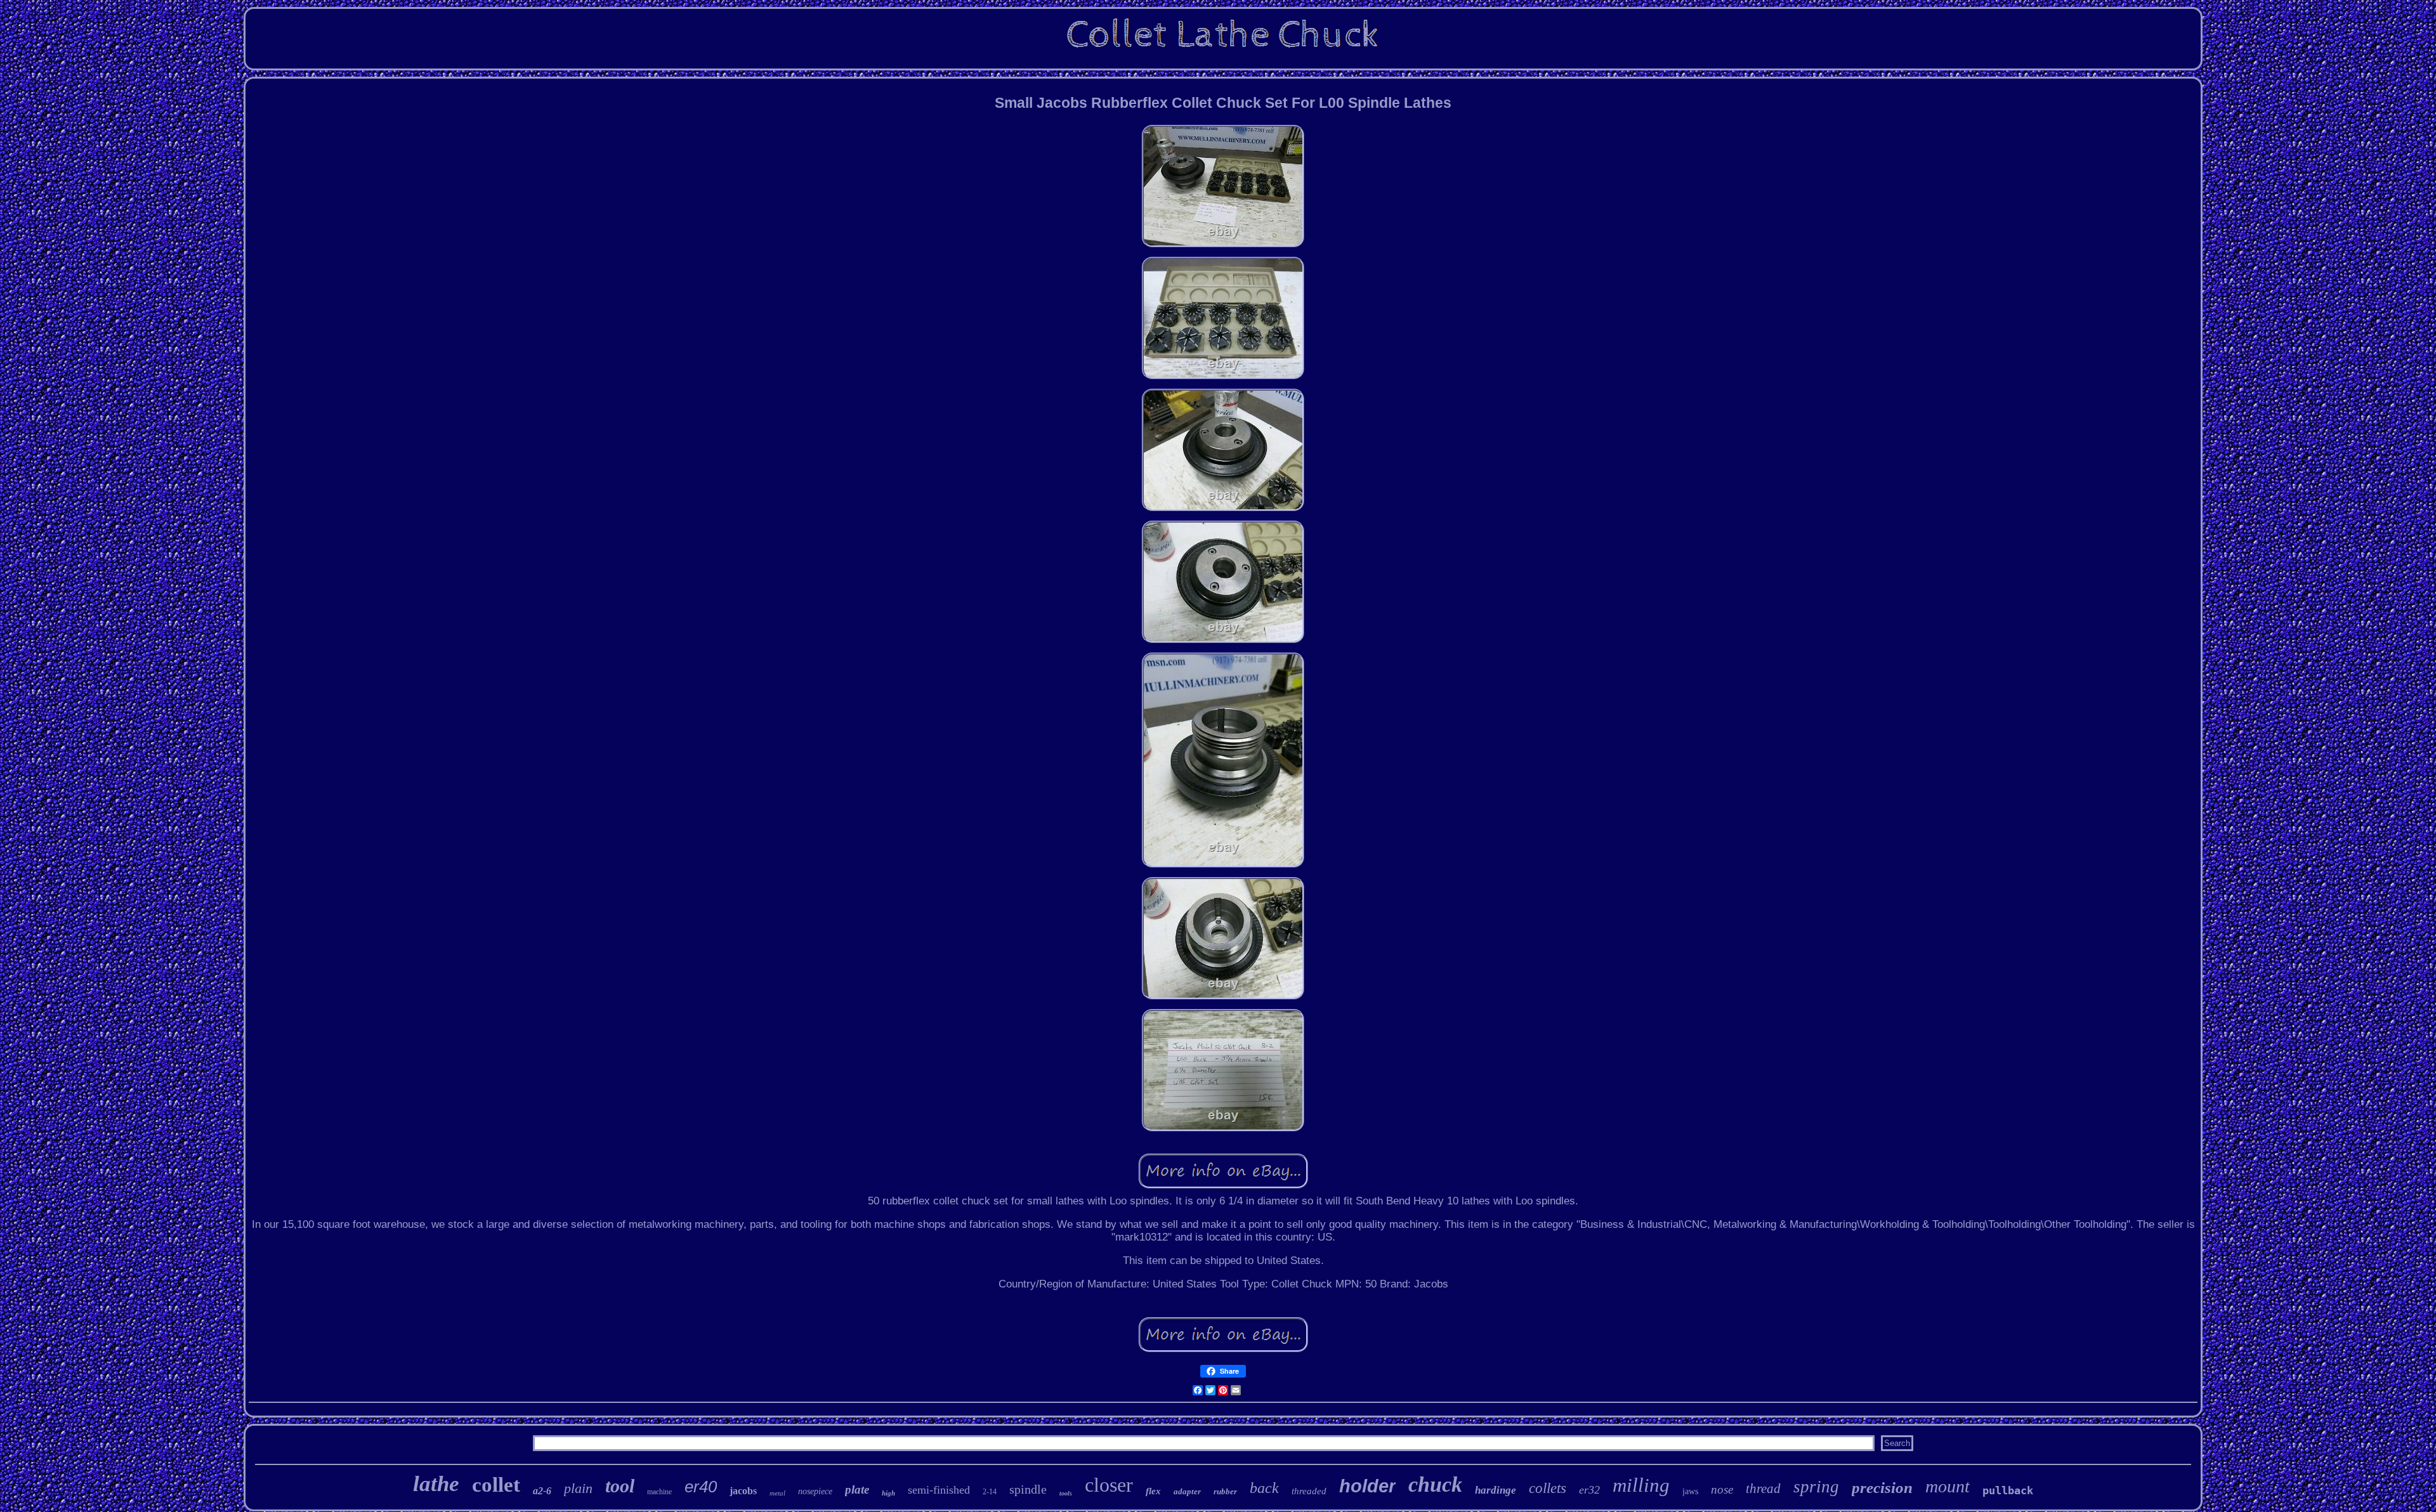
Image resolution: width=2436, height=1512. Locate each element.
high (888, 1493)
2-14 (990, 1492)
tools (1066, 1493)
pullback (2008, 1490)
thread (1763, 1489)
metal (777, 1493)
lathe (436, 1484)
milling (1641, 1485)
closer (1109, 1485)
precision (1882, 1488)
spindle (1028, 1489)
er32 (1589, 1490)
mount (1948, 1486)
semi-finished (939, 1490)
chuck (1435, 1484)
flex (1153, 1491)
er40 (701, 1487)
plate (857, 1489)
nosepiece (815, 1491)
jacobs (743, 1491)
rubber (1225, 1491)
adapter (1187, 1491)
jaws (1690, 1491)
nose (1722, 1489)
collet (496, 1485)
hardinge (1496, 1490)
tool (620, 1486)
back (1264, 1488)
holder (1367, 1486)
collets (1548, 1488)
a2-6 (542, 1491)
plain (578, 1488)
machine (659, 1492)
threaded (1309, 1491)
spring (1816, 1487)
